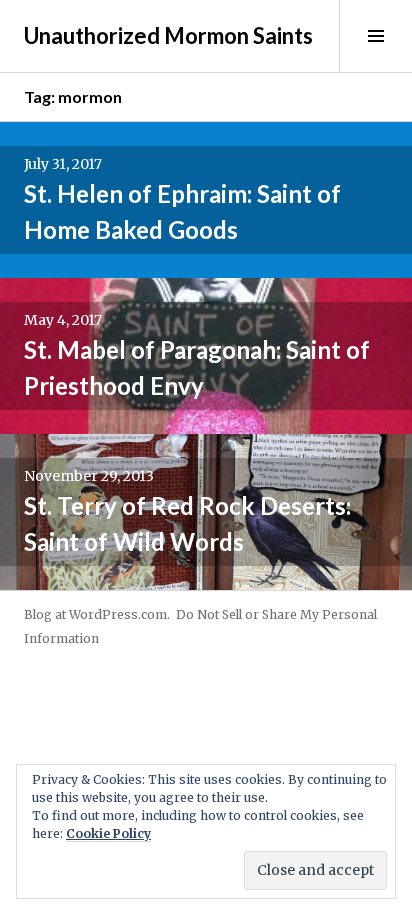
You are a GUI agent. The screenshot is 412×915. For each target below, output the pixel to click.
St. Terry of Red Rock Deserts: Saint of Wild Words (187, 523)
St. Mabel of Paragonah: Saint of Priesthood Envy (197, 367)
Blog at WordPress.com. (97, 614)
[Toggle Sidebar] (375, 36)
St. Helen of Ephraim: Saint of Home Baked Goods (182, 211)
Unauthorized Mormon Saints (168, 35)
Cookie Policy (108, 833)
